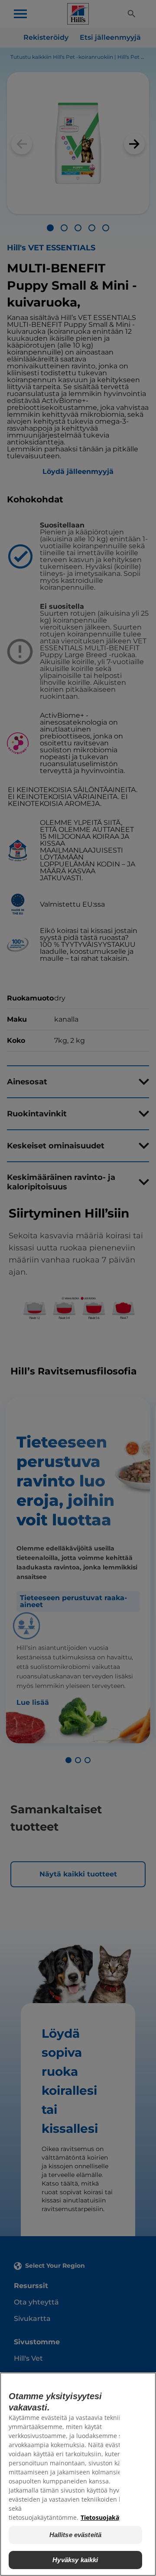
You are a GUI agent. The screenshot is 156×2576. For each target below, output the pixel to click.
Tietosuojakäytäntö (110, 2517)
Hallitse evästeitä (76, 2535)
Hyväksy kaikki (75, 2560)
